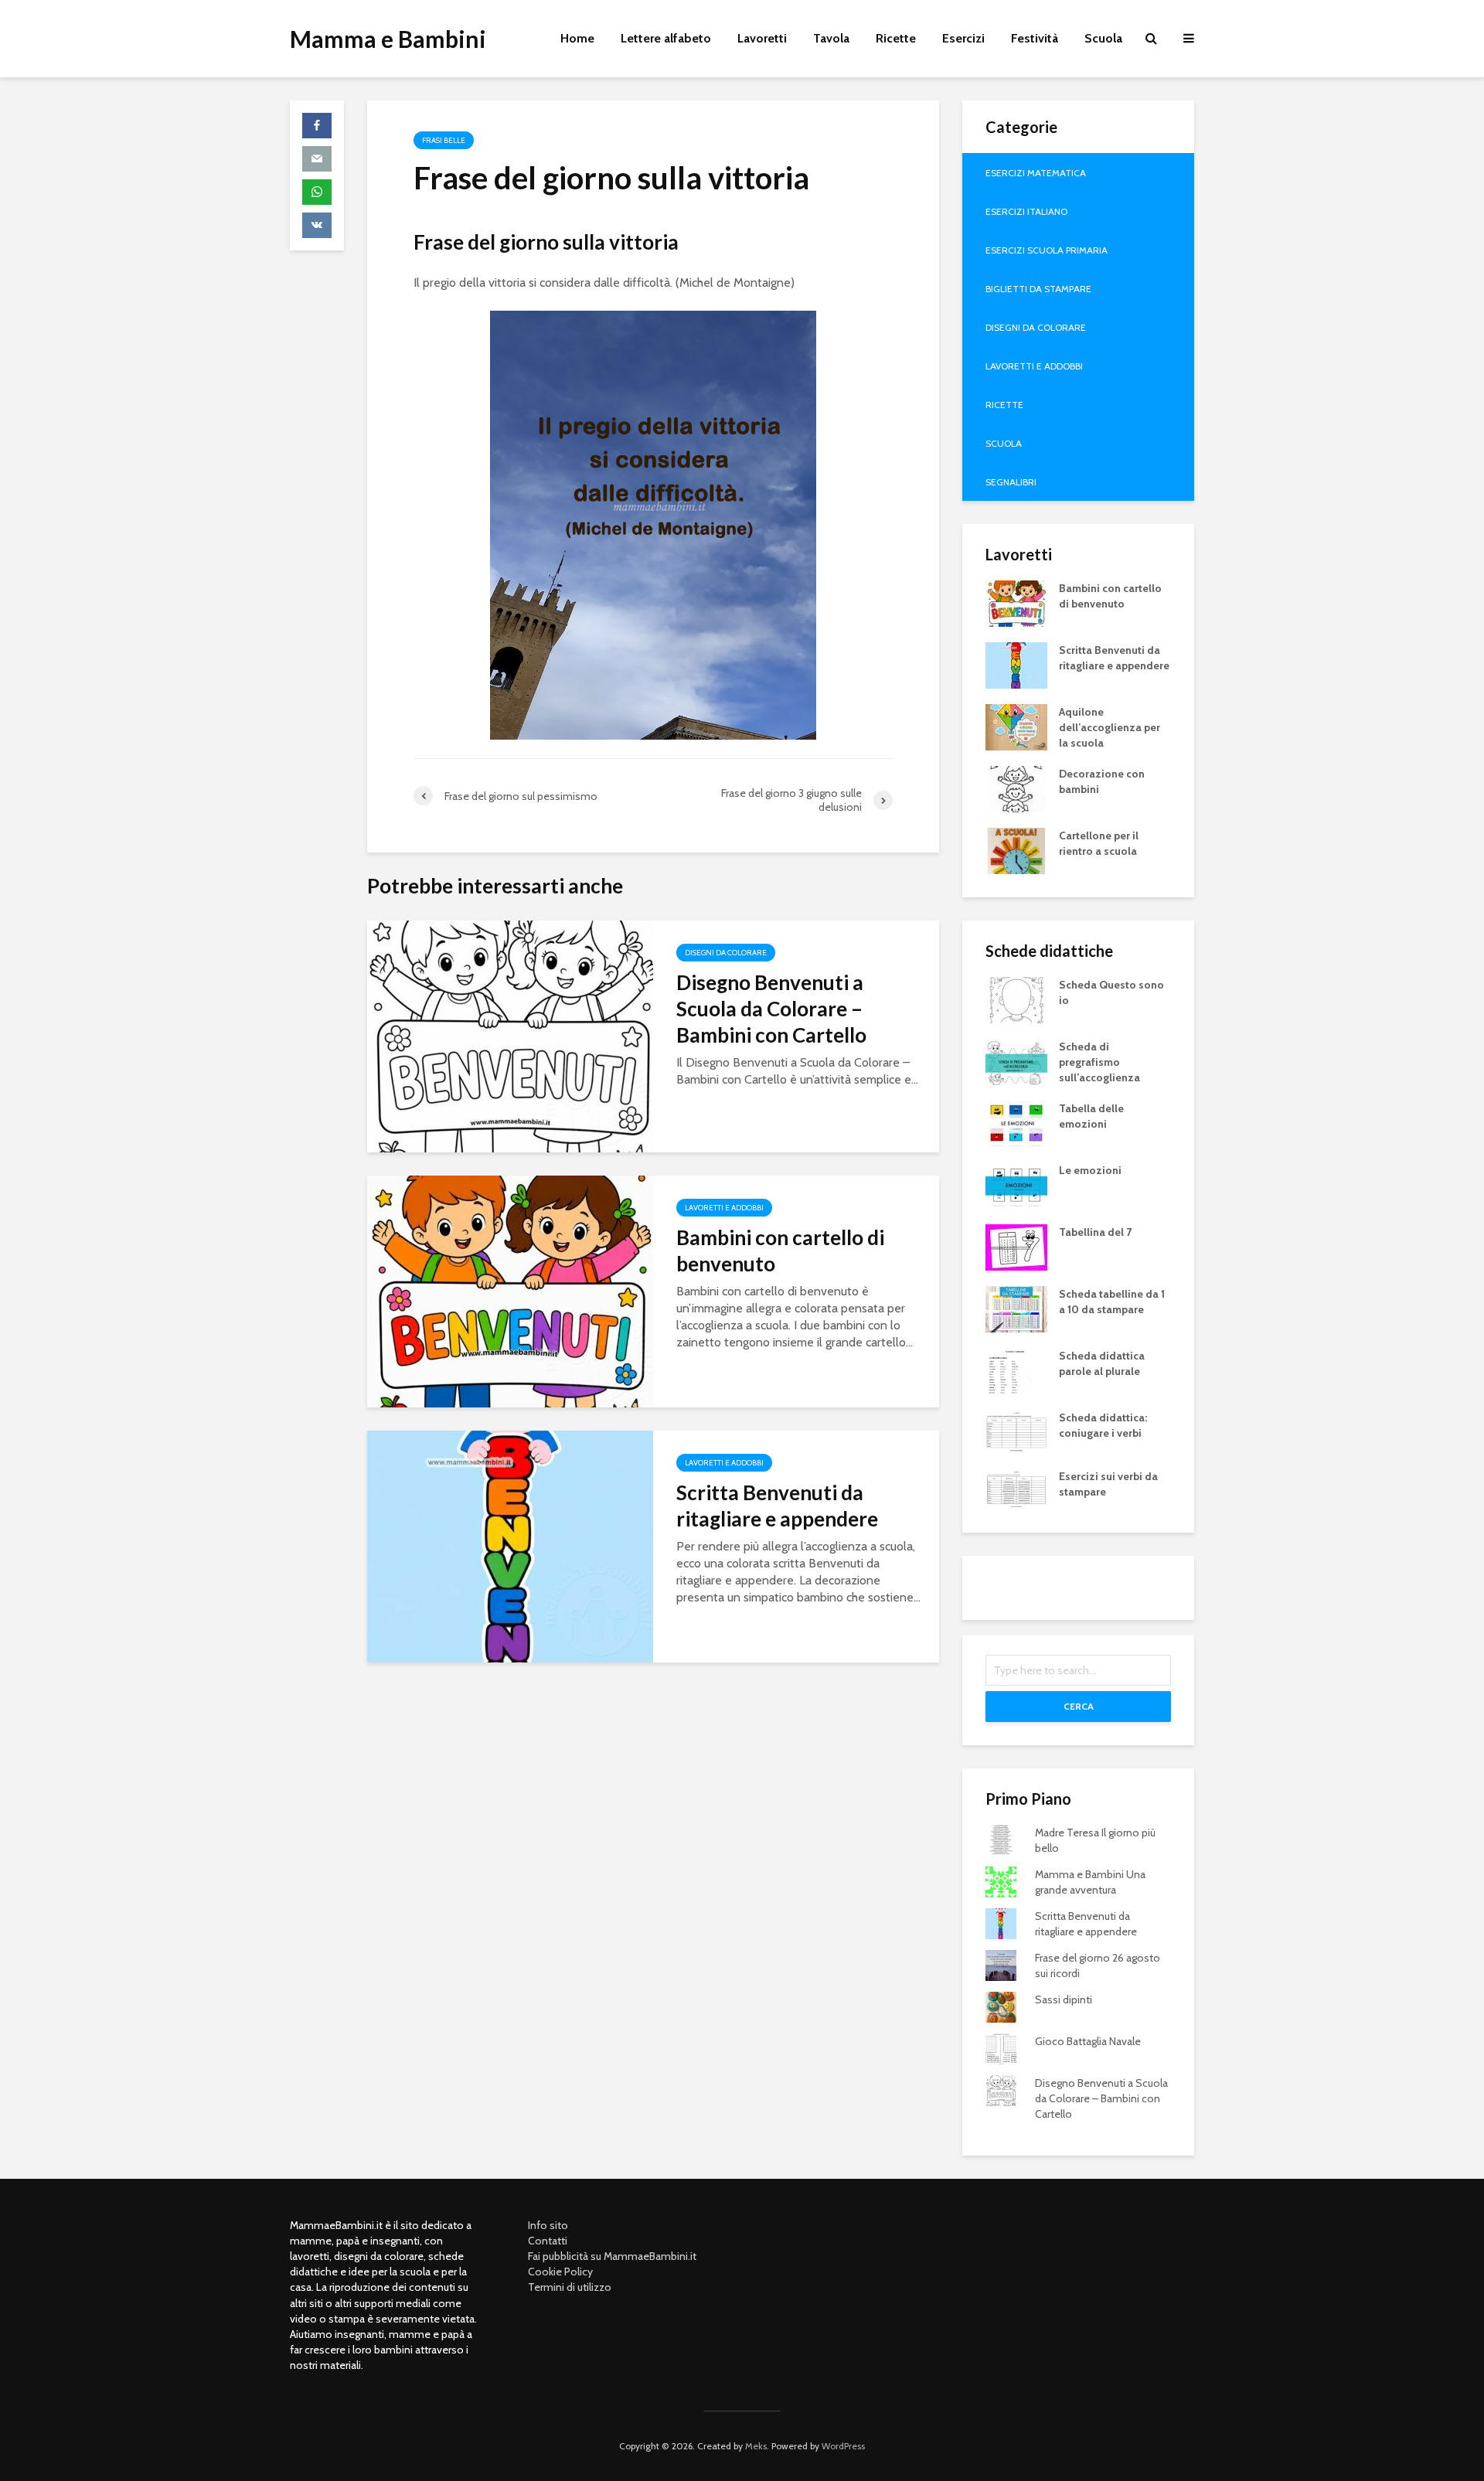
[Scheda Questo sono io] (1016, 999)
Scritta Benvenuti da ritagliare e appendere (777, 1506)
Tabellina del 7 (1095, 1232)
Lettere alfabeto (666, 38)
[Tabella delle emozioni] (1016, 1122)
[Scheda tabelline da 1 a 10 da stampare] (1016, 1308)
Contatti (548, 2241)
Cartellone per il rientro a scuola (1099, 843)
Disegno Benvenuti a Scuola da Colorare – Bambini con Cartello (771, 1009)
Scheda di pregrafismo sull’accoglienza (1099, 1062)
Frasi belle (444, 140)
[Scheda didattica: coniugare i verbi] (1016, 1430)
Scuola (1103, 38)
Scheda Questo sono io (1111, 992)
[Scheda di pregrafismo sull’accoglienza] (1016, 1060)
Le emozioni (1090, 1170)
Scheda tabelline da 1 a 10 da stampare (1112, 1302)
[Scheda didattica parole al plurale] (1010, 1370)
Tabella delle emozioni (1091, 1116)
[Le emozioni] (1016, 1184)
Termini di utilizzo (570, 2287)
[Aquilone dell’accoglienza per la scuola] (1016, 726)
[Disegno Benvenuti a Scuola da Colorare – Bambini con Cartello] (510, 1035)
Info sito (548, 2225)
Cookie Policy (560, 2272)
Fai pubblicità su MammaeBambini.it (612, 2256)
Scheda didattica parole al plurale (1102, 1363)
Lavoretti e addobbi (724, 1208)
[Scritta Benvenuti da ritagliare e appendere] (510, 1545)
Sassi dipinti (1064, 1999)
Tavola (831, 38)
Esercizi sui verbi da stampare (1108, 1484)
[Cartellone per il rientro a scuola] (1016, 849)
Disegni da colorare (726, 953)
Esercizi (963, 38)
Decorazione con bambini (1102, 781)
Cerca (1079, 1706)
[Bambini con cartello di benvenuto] (510, 1290)
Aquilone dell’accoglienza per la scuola (1110, 727)
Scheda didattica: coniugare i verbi (1103, 1425)
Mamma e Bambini (388, 39)
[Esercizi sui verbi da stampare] (1016, 1488)
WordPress (843, 2446)
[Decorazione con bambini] (1016, 788)
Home (577, 38)
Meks (756, 2446)
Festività (1035, 38)
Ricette (896, 38)
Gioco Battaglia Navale (1088, 2041)
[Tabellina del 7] (1016, 1246)
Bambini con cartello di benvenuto (780, 1251)
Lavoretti (762, 38)
